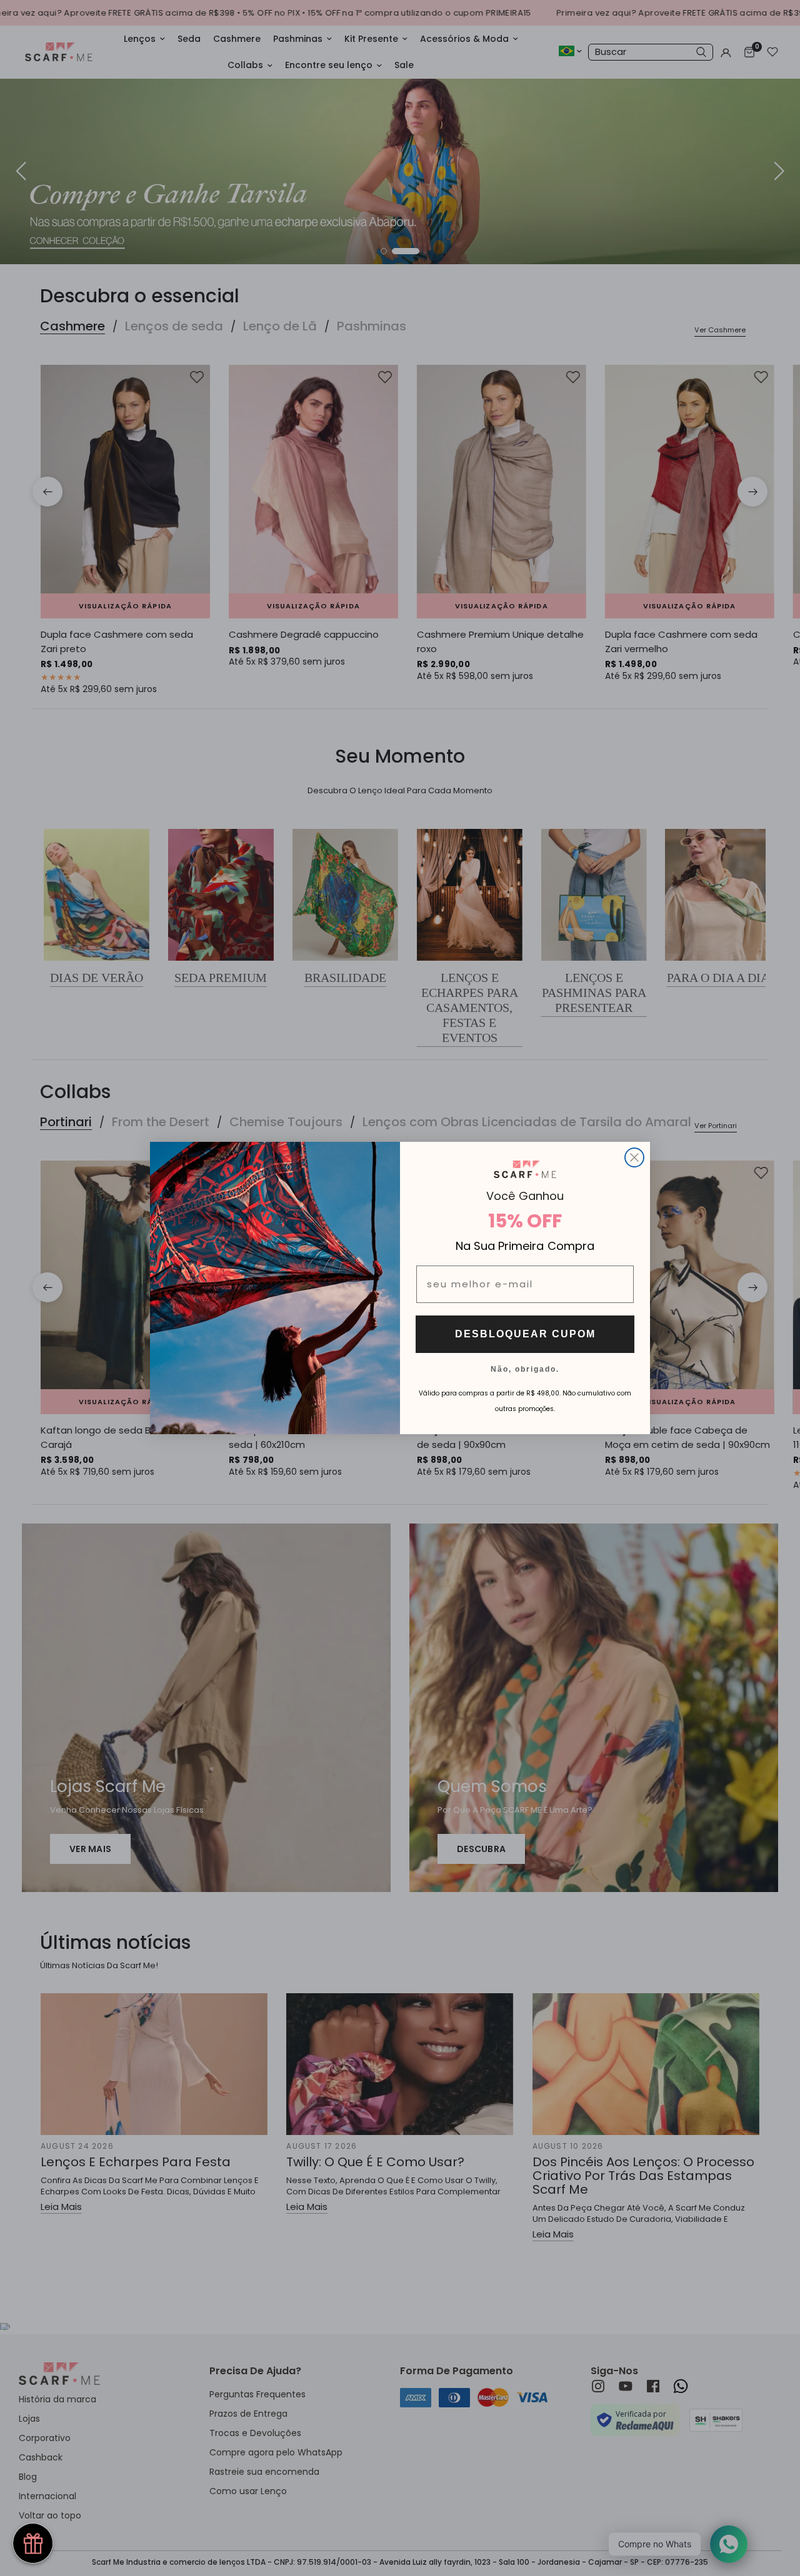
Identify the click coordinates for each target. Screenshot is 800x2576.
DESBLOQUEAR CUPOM (525, 1334)
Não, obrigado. (525, 1369)
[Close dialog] (634, 1157)
